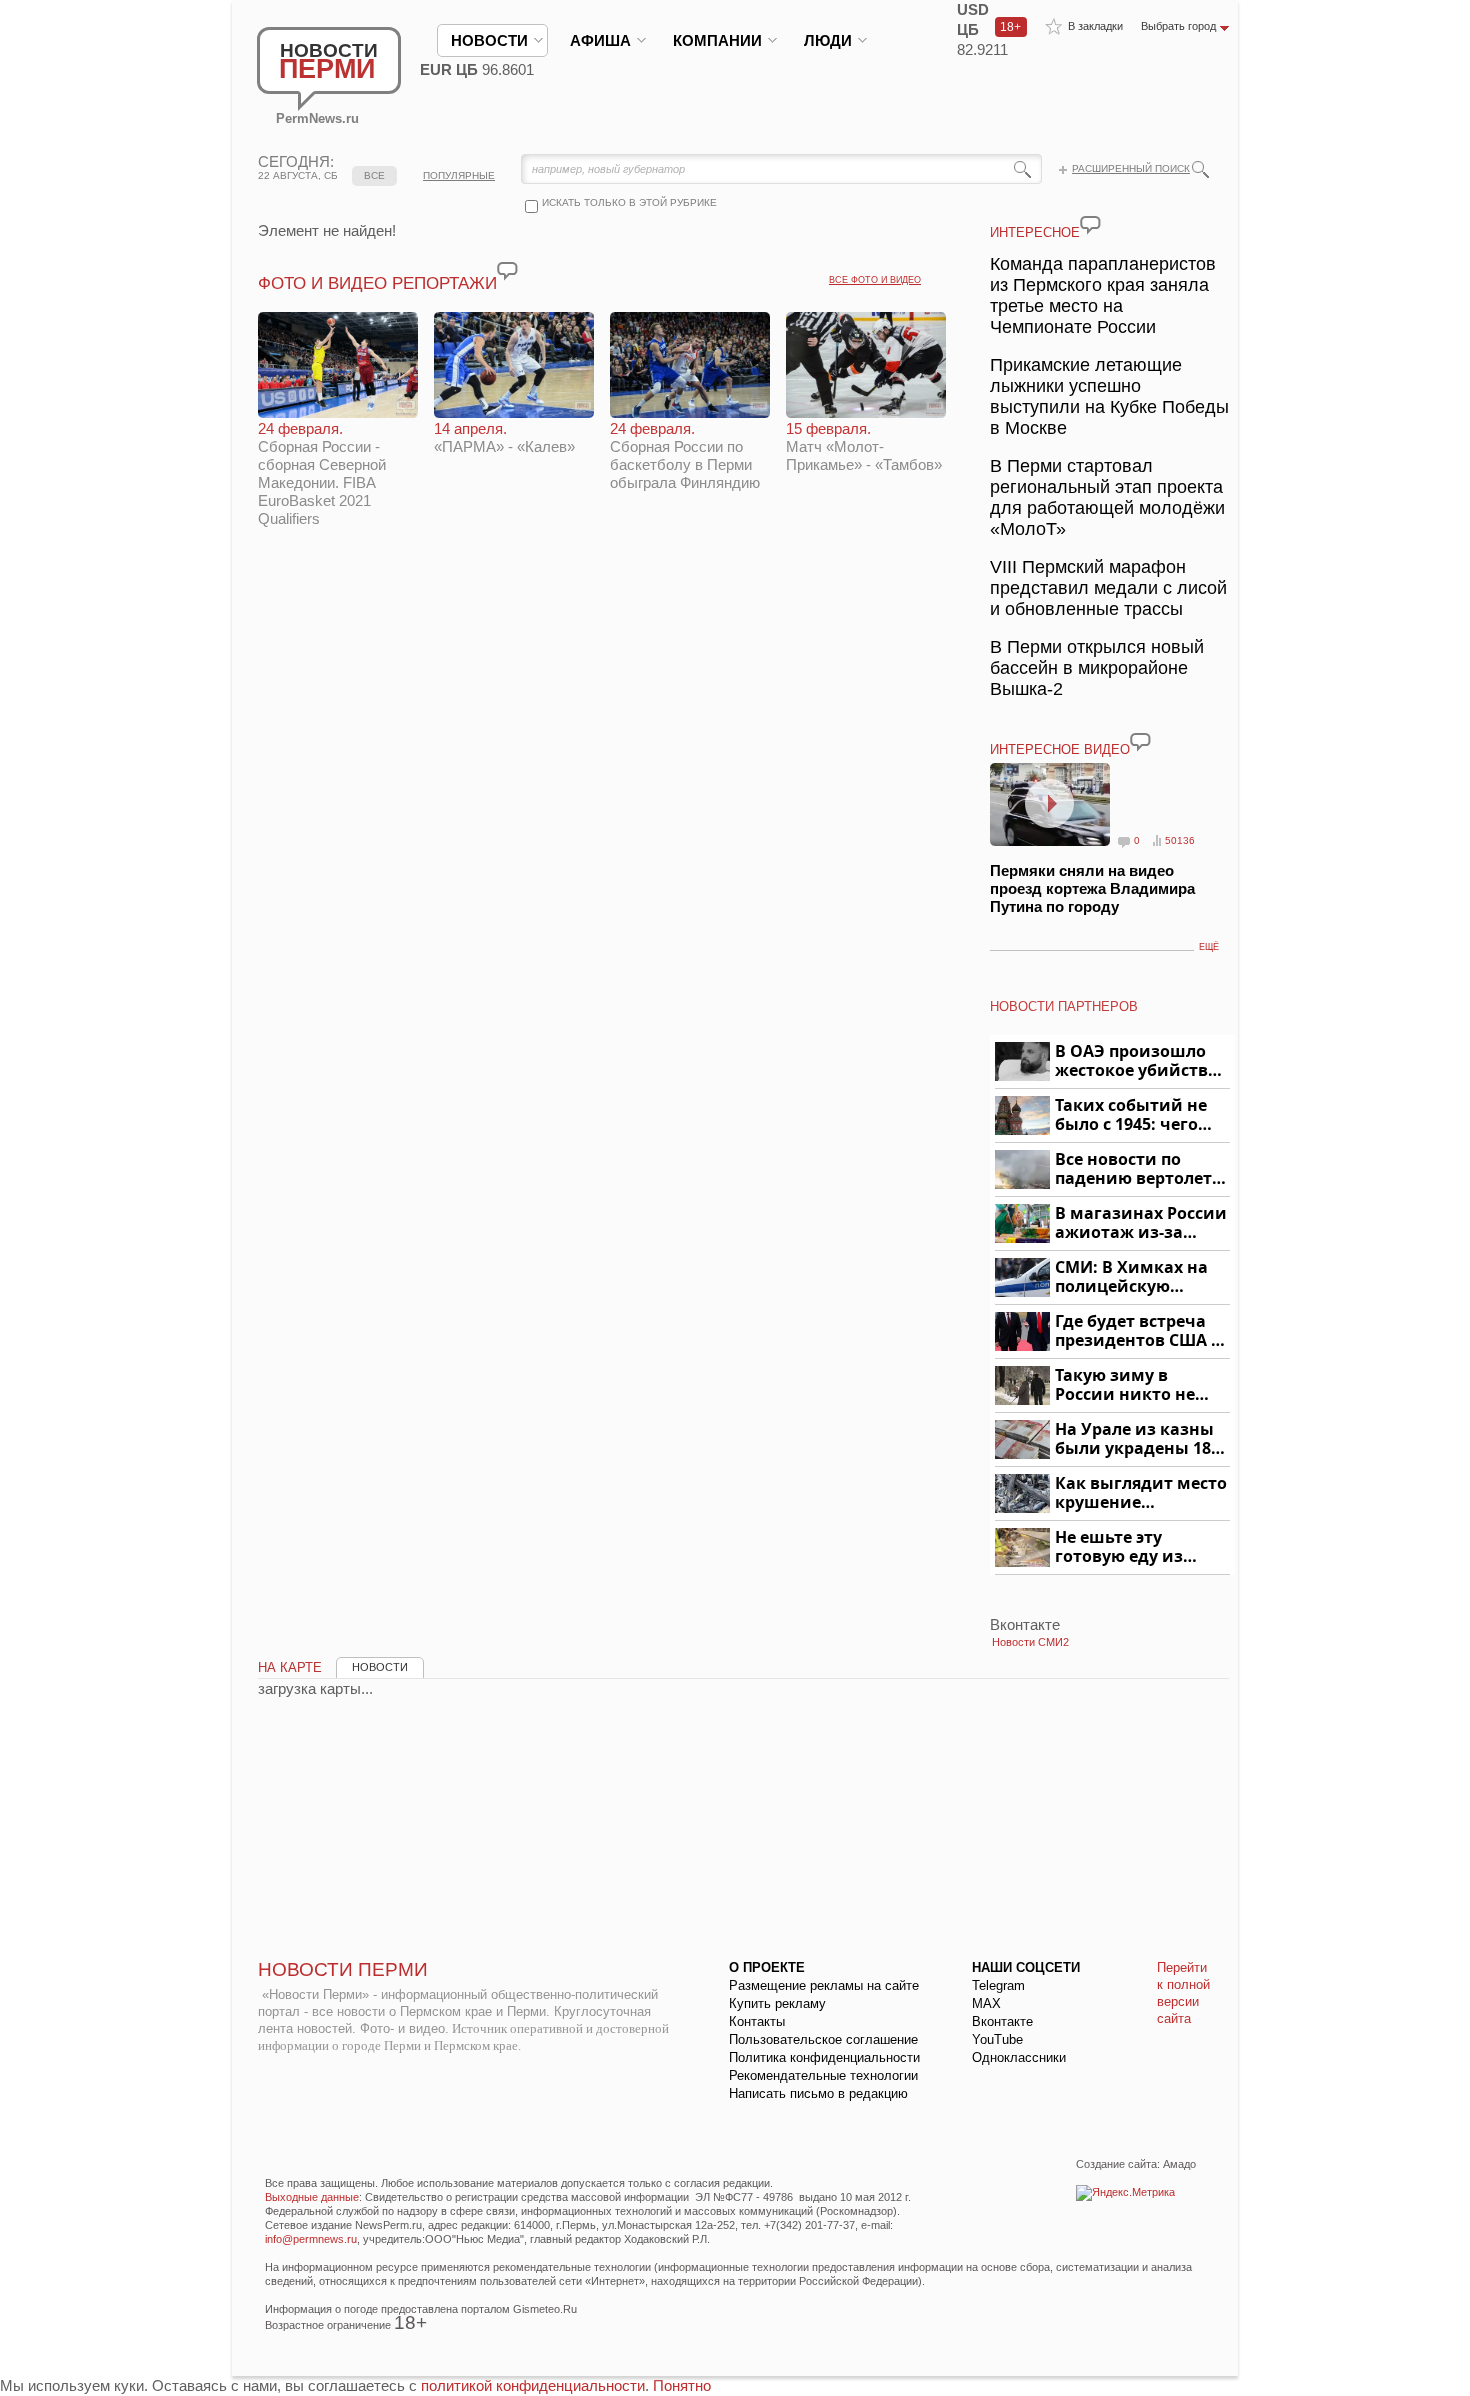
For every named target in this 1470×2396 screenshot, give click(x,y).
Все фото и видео (875, 280)
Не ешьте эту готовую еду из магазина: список (1130, 1547)
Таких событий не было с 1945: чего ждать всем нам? (1131, 1115)
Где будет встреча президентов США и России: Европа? (1139, 1331)
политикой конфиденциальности (533, 2385)
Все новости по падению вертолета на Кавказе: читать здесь (1138, 1169)
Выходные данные (312, 2197)
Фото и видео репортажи (377, 283)
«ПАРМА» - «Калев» (504, 437)
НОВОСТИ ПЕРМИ (343, 1969)
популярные (459, 175)
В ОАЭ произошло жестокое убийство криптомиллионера (1139, 1061)
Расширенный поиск (1131, 168)
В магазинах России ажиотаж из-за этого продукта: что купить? (1141, 1223)
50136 (1180, 840)
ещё (1209, 947)
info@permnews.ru (311, 2239)
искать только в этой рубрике (629, 202)
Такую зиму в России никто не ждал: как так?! (1125, 1385)
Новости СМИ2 (1030, 1642)
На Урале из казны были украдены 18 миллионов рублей (1136, 1439)
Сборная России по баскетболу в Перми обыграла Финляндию (685, 455)
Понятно (682, 2385)
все (374, 175)
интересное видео (1060, 749)
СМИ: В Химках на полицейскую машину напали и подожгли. (1132, 1277)
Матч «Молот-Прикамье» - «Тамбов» (864, 446)
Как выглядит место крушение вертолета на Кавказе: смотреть (1141, 1493)
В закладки (1095, 26)
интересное (1035, 232)
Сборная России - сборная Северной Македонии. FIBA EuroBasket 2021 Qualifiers (322, 473)
